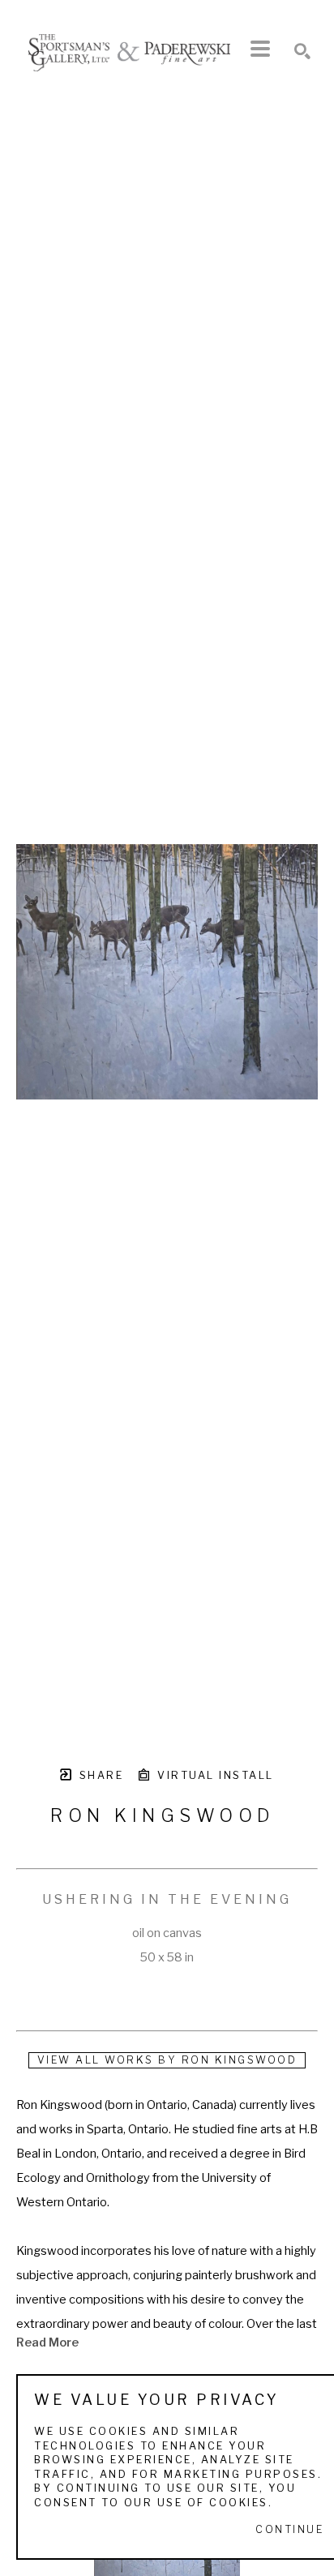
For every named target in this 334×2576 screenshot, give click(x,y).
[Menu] (260, 49)
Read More (47, 2342)
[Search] (302, 51)
